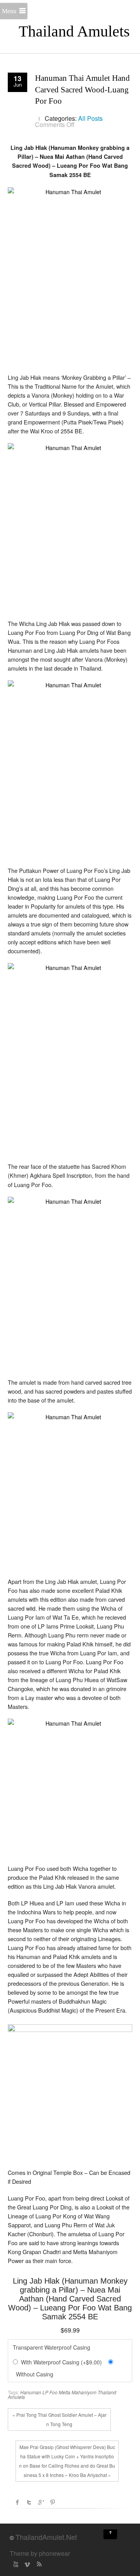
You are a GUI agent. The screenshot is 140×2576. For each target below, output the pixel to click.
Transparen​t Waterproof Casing (52, 2347)
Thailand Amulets (74, 31)
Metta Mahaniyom (78, 2392)
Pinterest (52, 2502)
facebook (17, 2502)
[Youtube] (16, 2564)
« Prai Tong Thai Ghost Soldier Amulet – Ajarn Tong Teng (59, 2419)
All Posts (90, 118)
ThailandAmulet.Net (46, 2537)
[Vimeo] (27, 2564)
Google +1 (41, 2502)
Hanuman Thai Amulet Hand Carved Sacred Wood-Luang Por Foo (82, 90)
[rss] (39, 2564)
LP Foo (50, 2392)
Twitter (29, 2502)
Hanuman (31, 2392)
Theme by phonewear (40, 2553)
